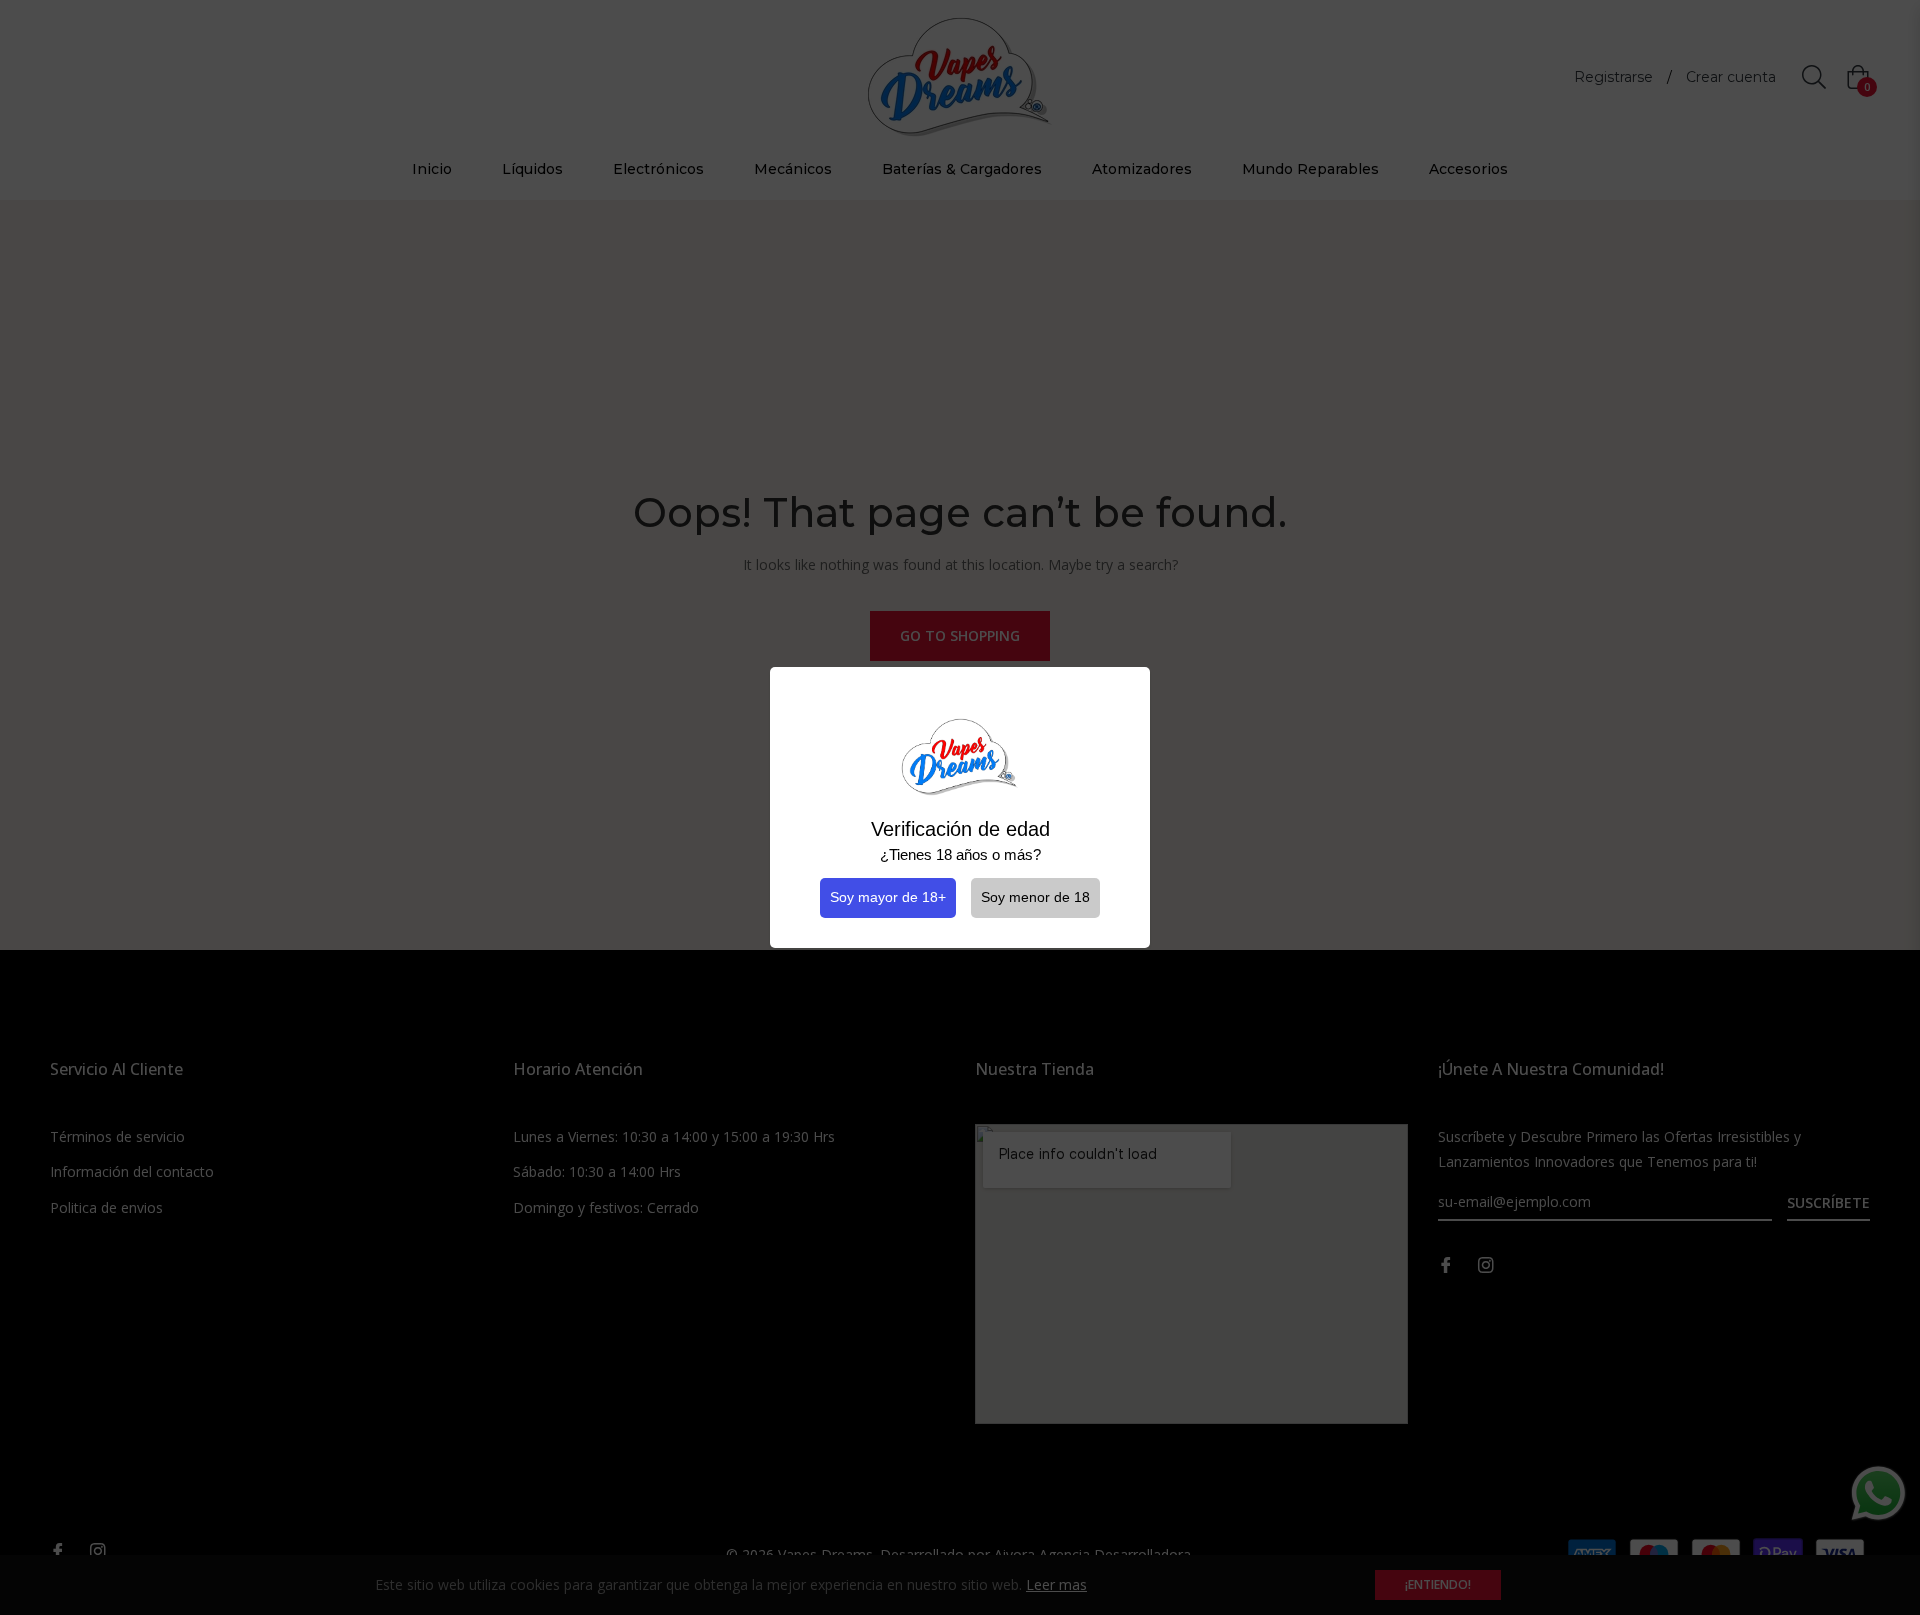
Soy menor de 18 (1035, 897)
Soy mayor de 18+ (888, 897)
